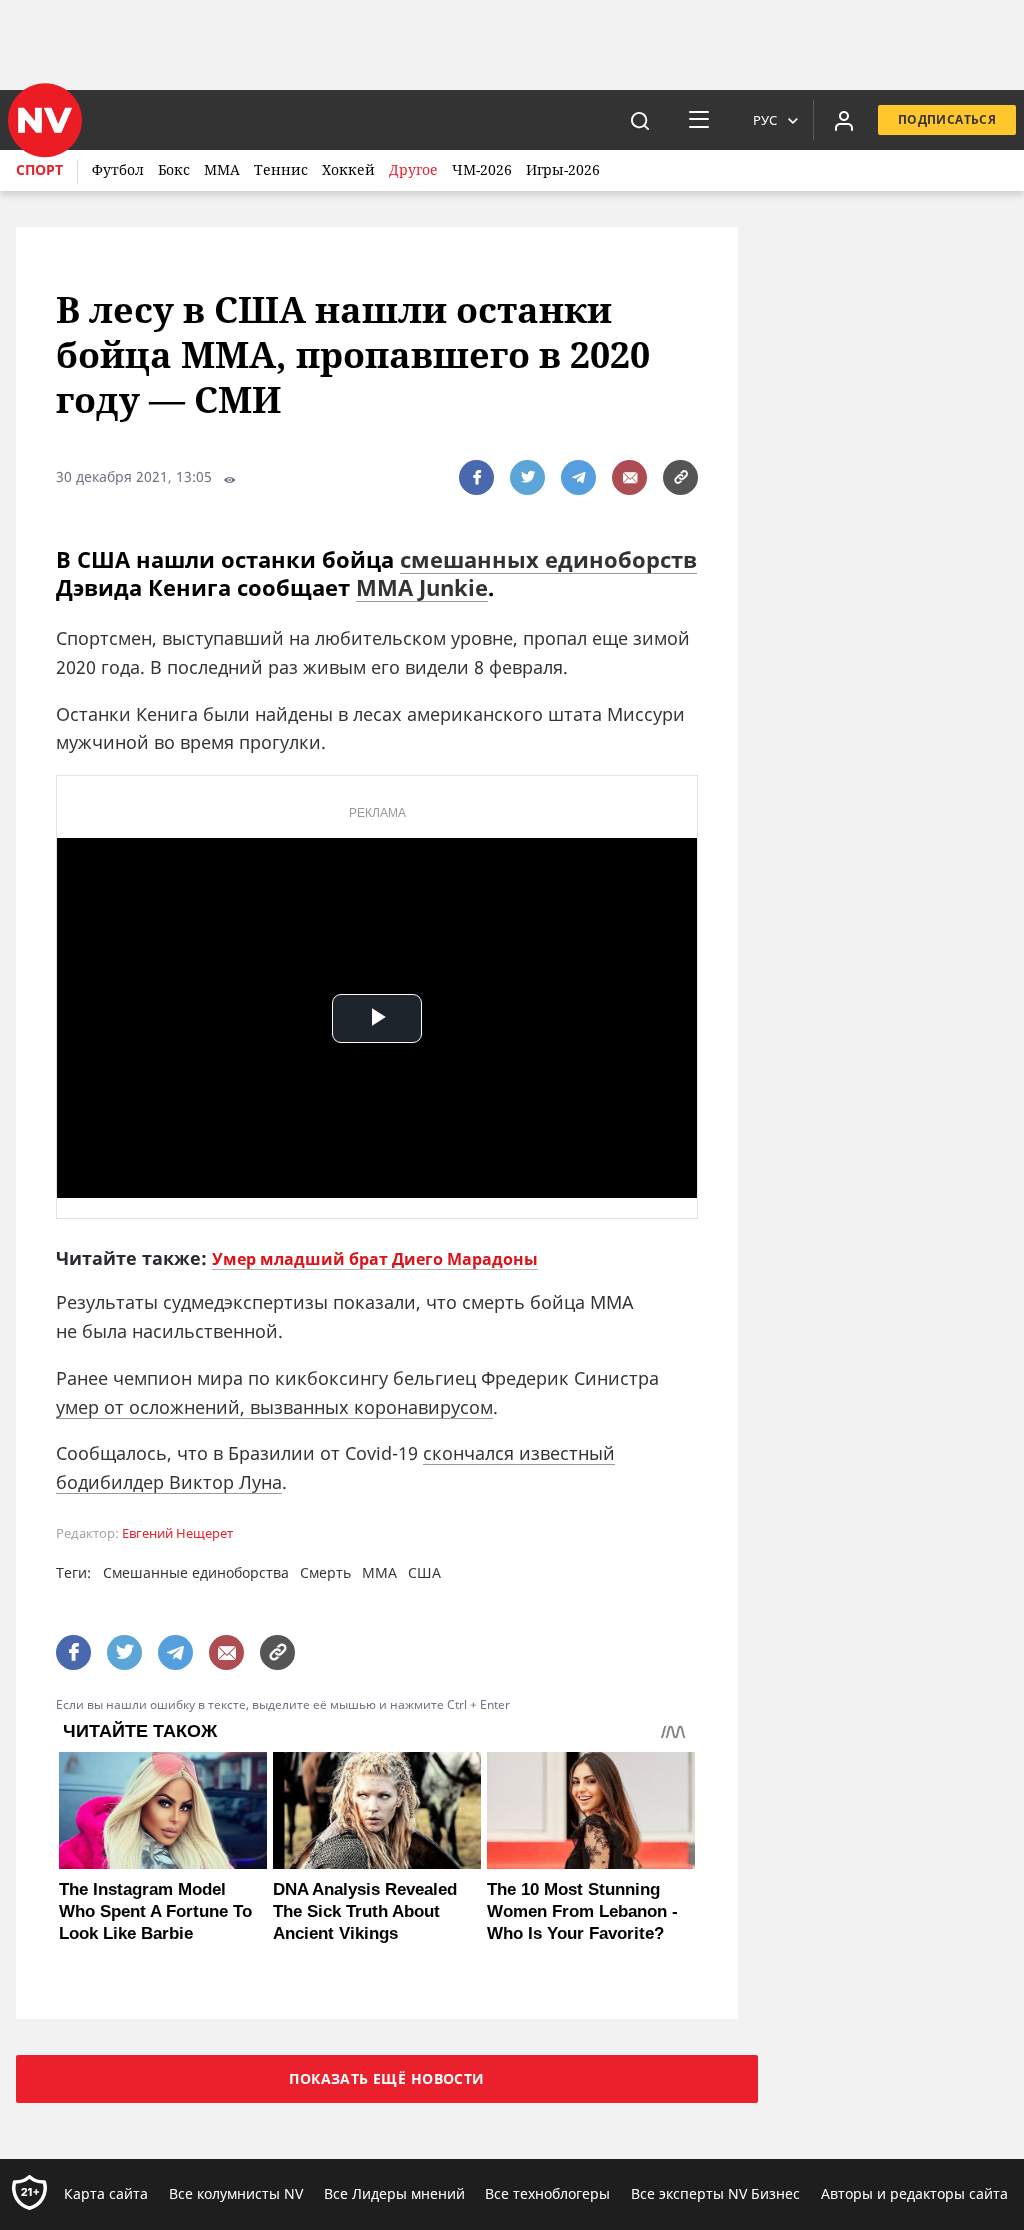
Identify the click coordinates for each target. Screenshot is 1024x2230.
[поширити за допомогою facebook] (476, 477)
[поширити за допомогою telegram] (578, 477)
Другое (413, 169)
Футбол (118, 169)
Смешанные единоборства (196, 1572)
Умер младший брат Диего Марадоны (375, 1259)
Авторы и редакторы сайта (914, 2193)
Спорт (39, 169)
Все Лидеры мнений (394, 2193)
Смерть (325, 1572)
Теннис (281, 169)
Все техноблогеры (547, 2193)
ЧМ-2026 (482, 169)
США (424, 1572)
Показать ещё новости (386, 2078)
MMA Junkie (422, 587)
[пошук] (640, 120)
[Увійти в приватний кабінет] (844, 120)
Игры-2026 (563, 169)
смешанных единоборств (548, 559)
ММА (222, 169)
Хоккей (348, 169)
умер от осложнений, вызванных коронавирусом (274, 1407)
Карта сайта (106, 2193)
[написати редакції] (629, 477)
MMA (379, 1572)
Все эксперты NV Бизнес (715, 2193)
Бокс (174, 169)
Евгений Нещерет (177, 1533)
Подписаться (947, 119)
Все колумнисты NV (236, 2193)
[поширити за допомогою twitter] (527, 477)
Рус (765, 120)
